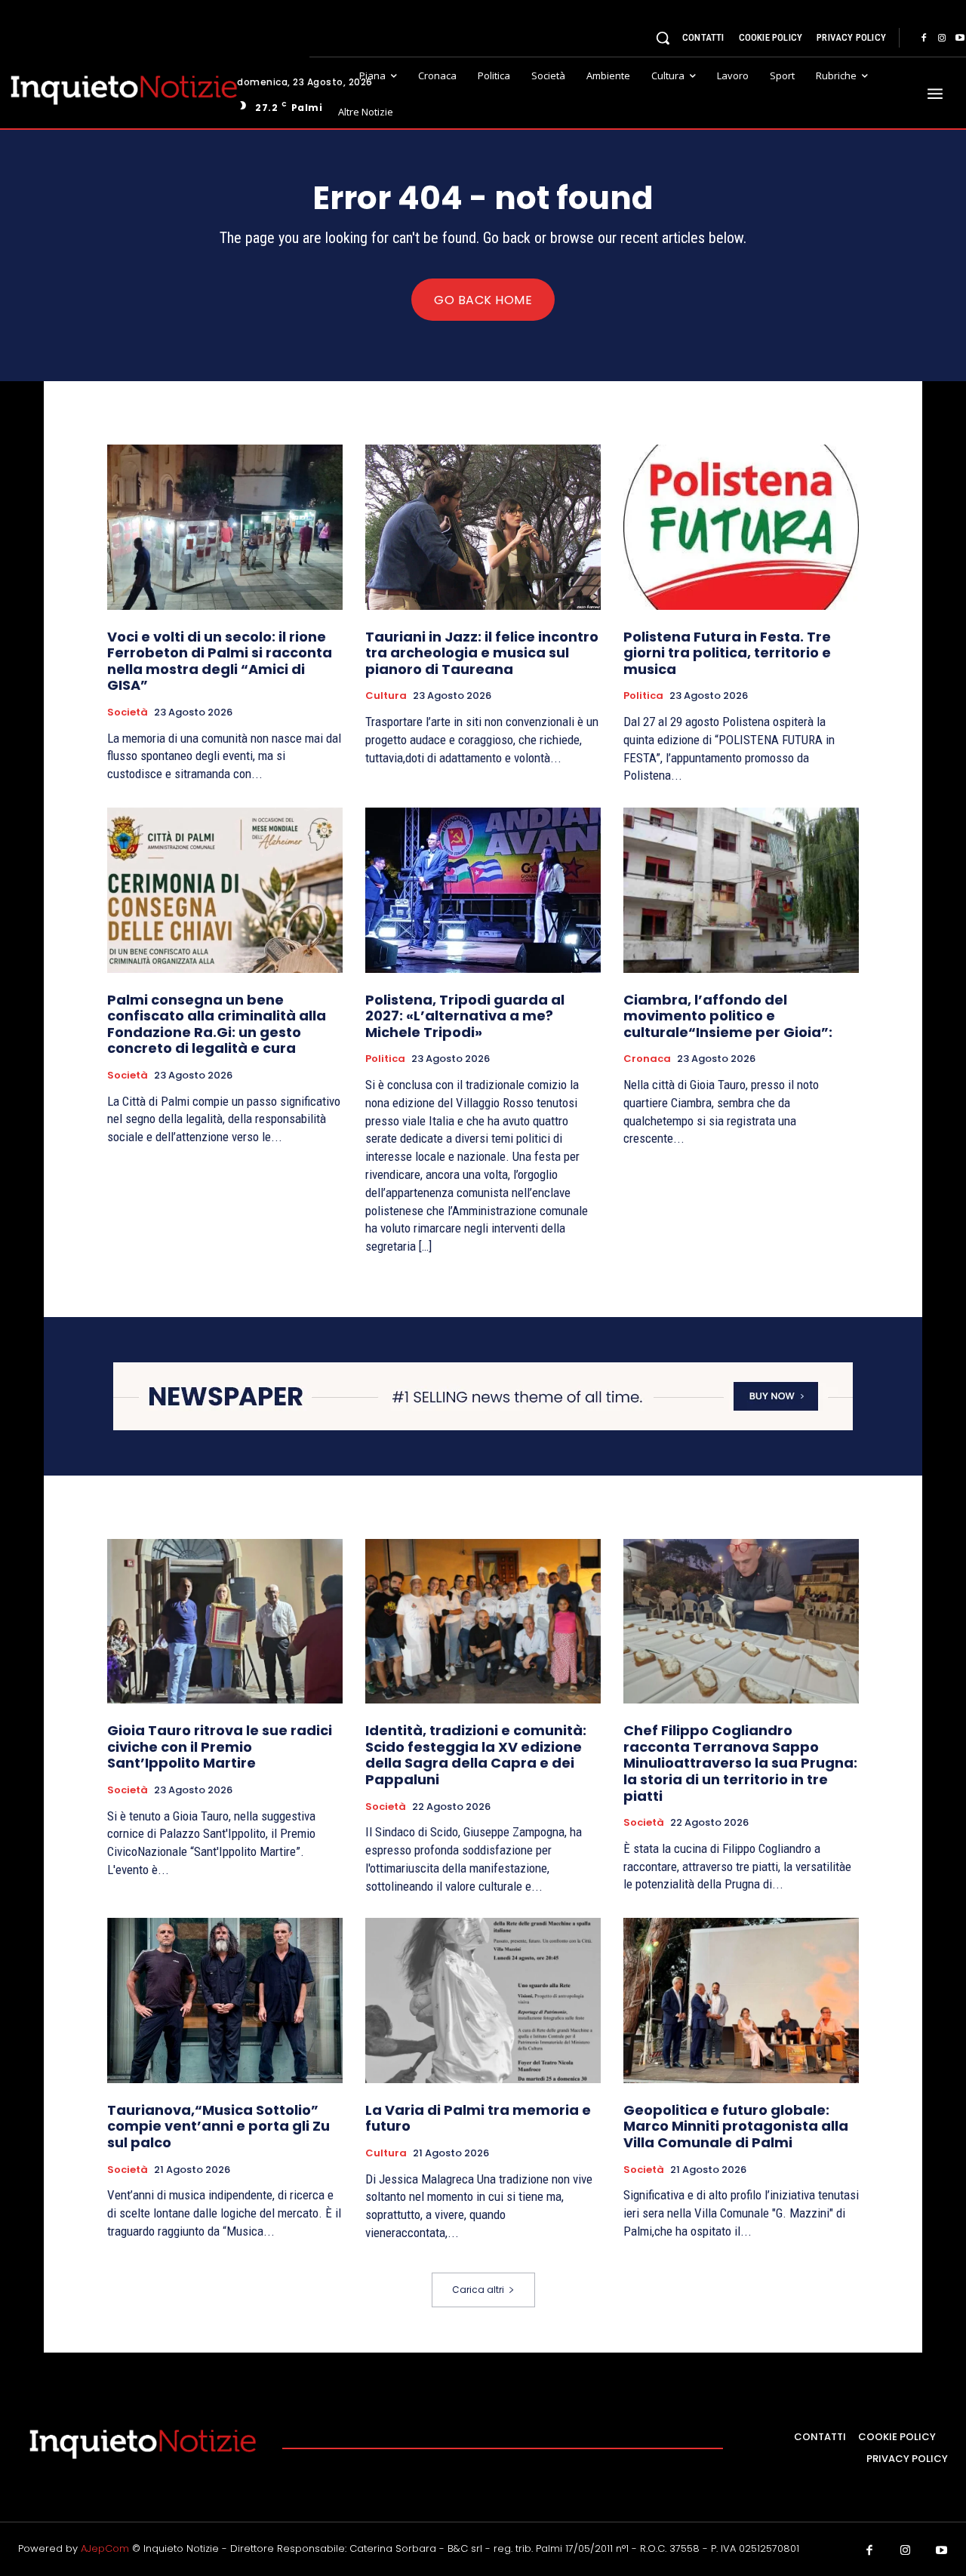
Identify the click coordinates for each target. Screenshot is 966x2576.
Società (128, 712)
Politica (643, 696)
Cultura (386, 696)
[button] (663, 38)
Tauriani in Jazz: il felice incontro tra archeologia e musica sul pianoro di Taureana (482, 653)
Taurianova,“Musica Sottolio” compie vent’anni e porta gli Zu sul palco (218, 2126)
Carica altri (478, 2290)
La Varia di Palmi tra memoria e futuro (478, 2118)
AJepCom (105, 2548)
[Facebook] (924, 38)
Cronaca (647, 1059)
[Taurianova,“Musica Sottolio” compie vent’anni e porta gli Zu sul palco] (225, 2000)
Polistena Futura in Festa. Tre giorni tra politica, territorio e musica (727, 653)
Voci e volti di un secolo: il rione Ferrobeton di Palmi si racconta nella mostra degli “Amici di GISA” (220, 661)
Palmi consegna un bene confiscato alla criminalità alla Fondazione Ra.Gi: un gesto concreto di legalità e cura (217, 1024)
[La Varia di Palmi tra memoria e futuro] (483, 2000)
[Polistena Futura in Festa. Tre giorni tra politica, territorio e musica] (741, 527)
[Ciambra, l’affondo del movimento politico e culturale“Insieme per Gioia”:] (741, 890)
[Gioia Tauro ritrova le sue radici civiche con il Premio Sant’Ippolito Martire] (225, 1621)
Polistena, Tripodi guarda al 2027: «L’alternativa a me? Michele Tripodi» (465, 1016)
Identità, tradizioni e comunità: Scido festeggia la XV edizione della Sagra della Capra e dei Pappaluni (476, 1755)
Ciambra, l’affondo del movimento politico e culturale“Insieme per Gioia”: (728, 1016)
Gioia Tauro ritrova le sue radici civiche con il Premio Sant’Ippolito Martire (220, 1747)
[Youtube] (942, 2551)
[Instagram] (942, 38)
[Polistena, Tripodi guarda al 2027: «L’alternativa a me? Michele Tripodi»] (483, 890)
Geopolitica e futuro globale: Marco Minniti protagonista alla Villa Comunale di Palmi (736, 2126)
